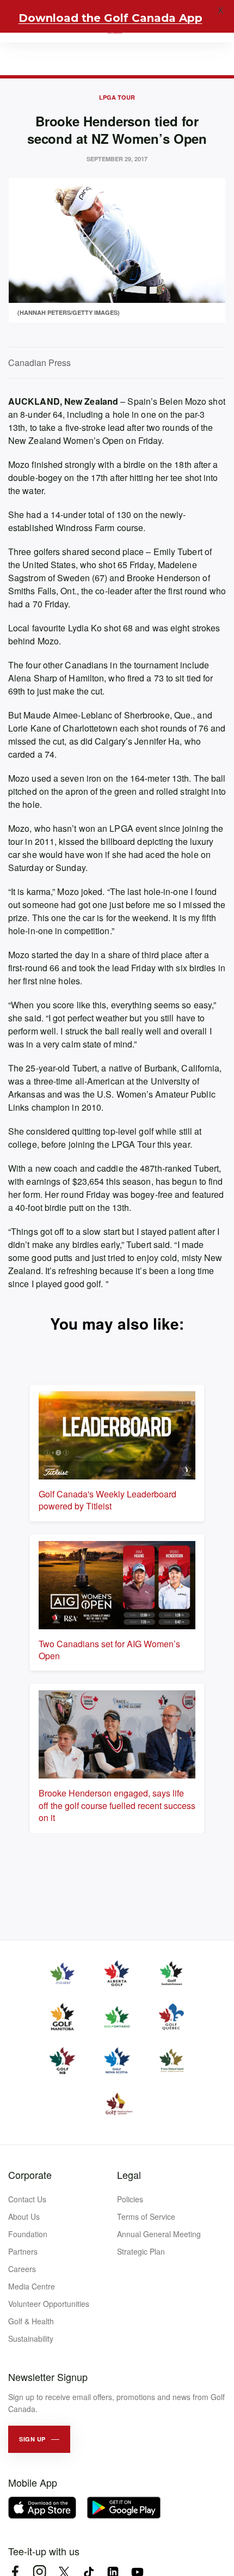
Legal (129, 2175)
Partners (23, 2251)
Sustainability (31, 2339)
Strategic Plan (141, 2251)
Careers (22, 2269)
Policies (130, 2199)
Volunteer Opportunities (49, 2304)
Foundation (28, 2234)
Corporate (30, 2175)
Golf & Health (31, 2321)
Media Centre (32, 2286)
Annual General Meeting (159, 2234)
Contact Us (27, 2199)
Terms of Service (146, 2216)
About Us (24, 2216)
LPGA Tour (117, 97)
